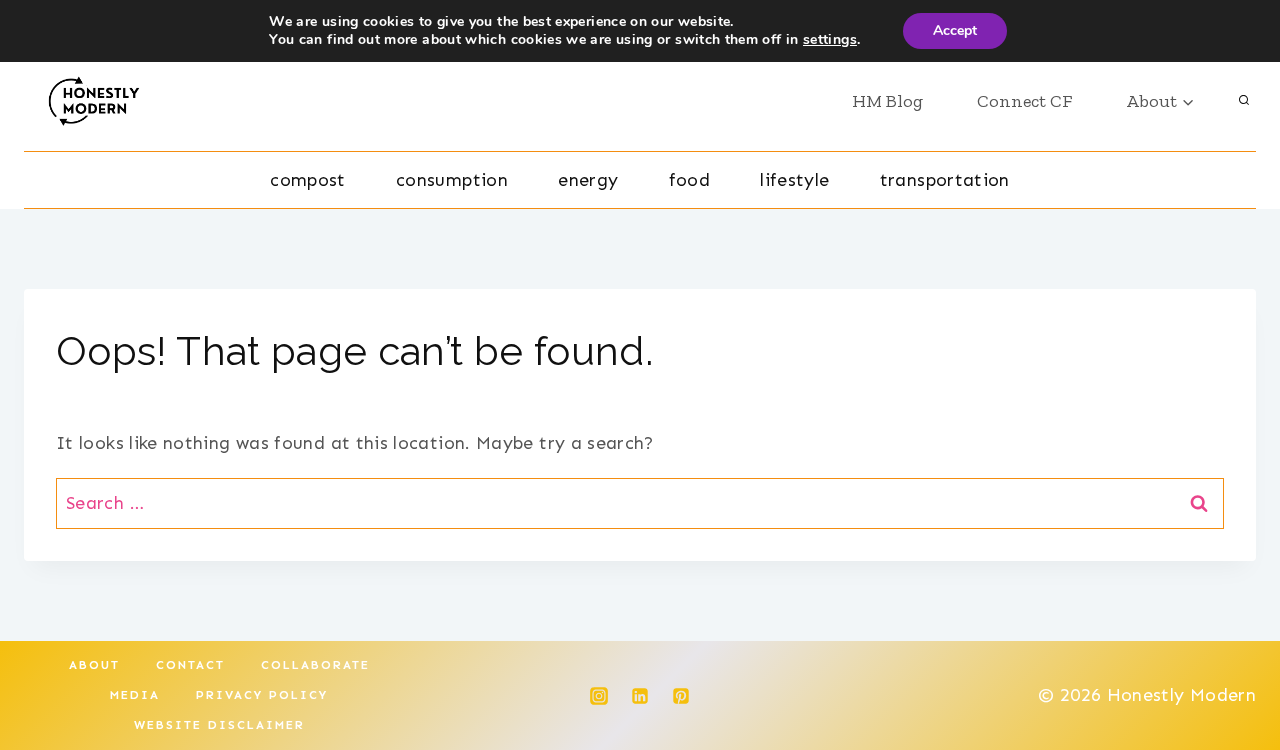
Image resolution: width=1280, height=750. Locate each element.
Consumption (452, 180)
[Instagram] (599, 696)
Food (689, 180)
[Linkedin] (640, 696)
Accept (955, 30)
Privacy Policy (262, 695)
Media (135, 695)
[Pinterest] (681, 696)
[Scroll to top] (1232, 672)
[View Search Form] (1244, 101)
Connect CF (1024, 101)
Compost (308, 180)
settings (830, 40)
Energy (588, 180)
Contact (190, 665)
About (94, 665)
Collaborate (315, 665)
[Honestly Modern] (101, 101)
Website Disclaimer (219, 725)
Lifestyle (794, 180)
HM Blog (887, 101)
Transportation (945, 180)
